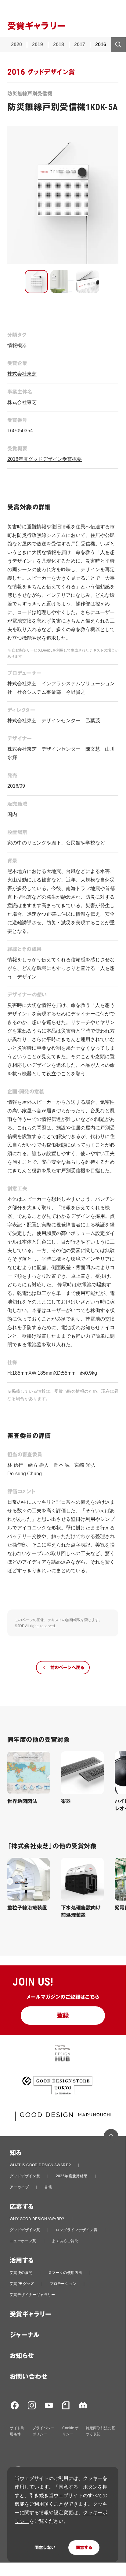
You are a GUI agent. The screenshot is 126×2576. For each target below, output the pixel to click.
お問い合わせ (29, 2377)
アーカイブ (19, 2187)
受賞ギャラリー (31, 2314)
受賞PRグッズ (22, 2284)
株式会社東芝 (22, 374)
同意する (84, 2548)
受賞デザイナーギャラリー (32, 2295)
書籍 (48, 2187)
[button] (36, 282)
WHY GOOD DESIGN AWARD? (37, 2219)
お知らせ (22, 2356)
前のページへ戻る (67, 1668)
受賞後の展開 (21, 2273)
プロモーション (63, 2284)
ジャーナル (25, 2335)
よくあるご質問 (65, 2241)
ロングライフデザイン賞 (77, 2230)
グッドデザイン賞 (25, 2176)
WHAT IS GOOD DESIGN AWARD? (40, 2165)
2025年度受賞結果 (72, 2176)
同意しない (45, 2548)
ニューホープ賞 (23, 2241)
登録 (63, 2016)
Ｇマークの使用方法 (65, 2273)
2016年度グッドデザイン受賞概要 (45, 459)
